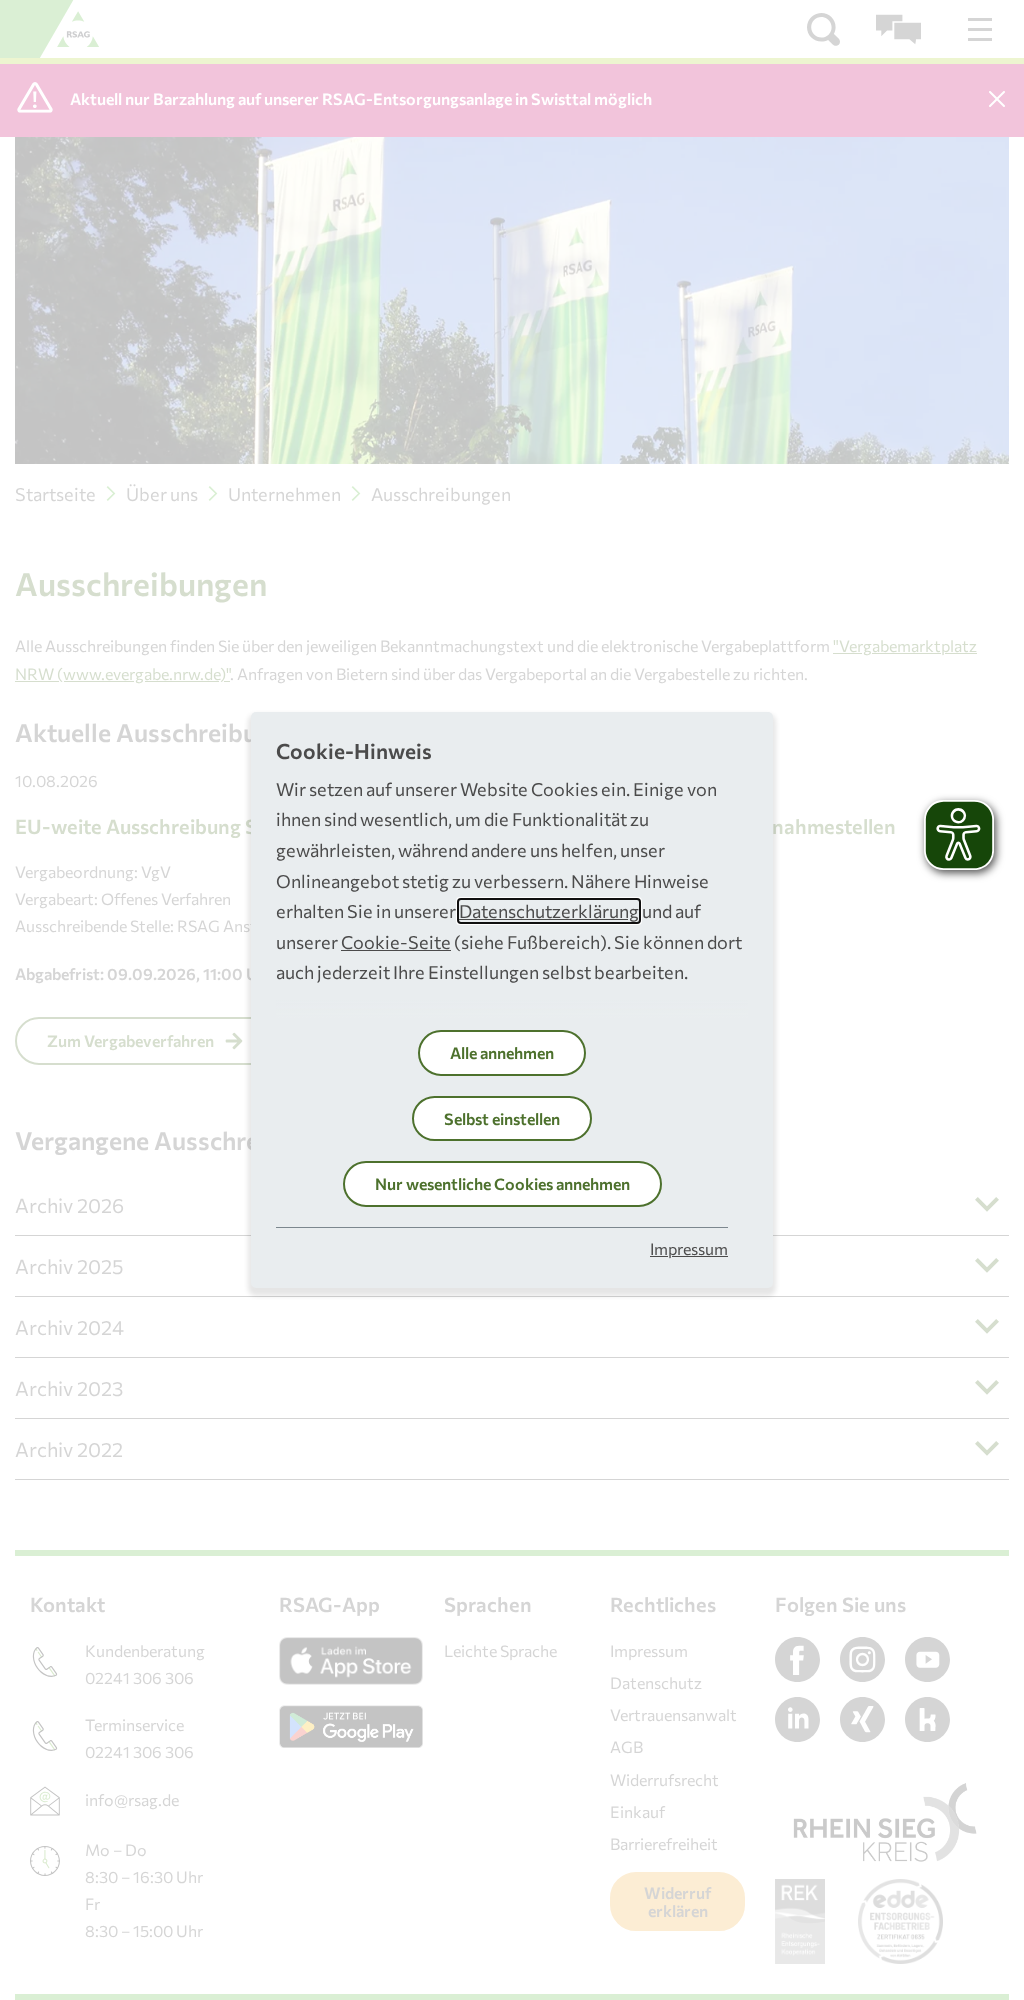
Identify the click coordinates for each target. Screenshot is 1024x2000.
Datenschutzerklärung (549, 911)
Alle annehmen (502, 1052)
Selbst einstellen (502, 1118)
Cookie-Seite (396, 942)
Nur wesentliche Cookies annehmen (502, 1183)
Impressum (689, 1248)
